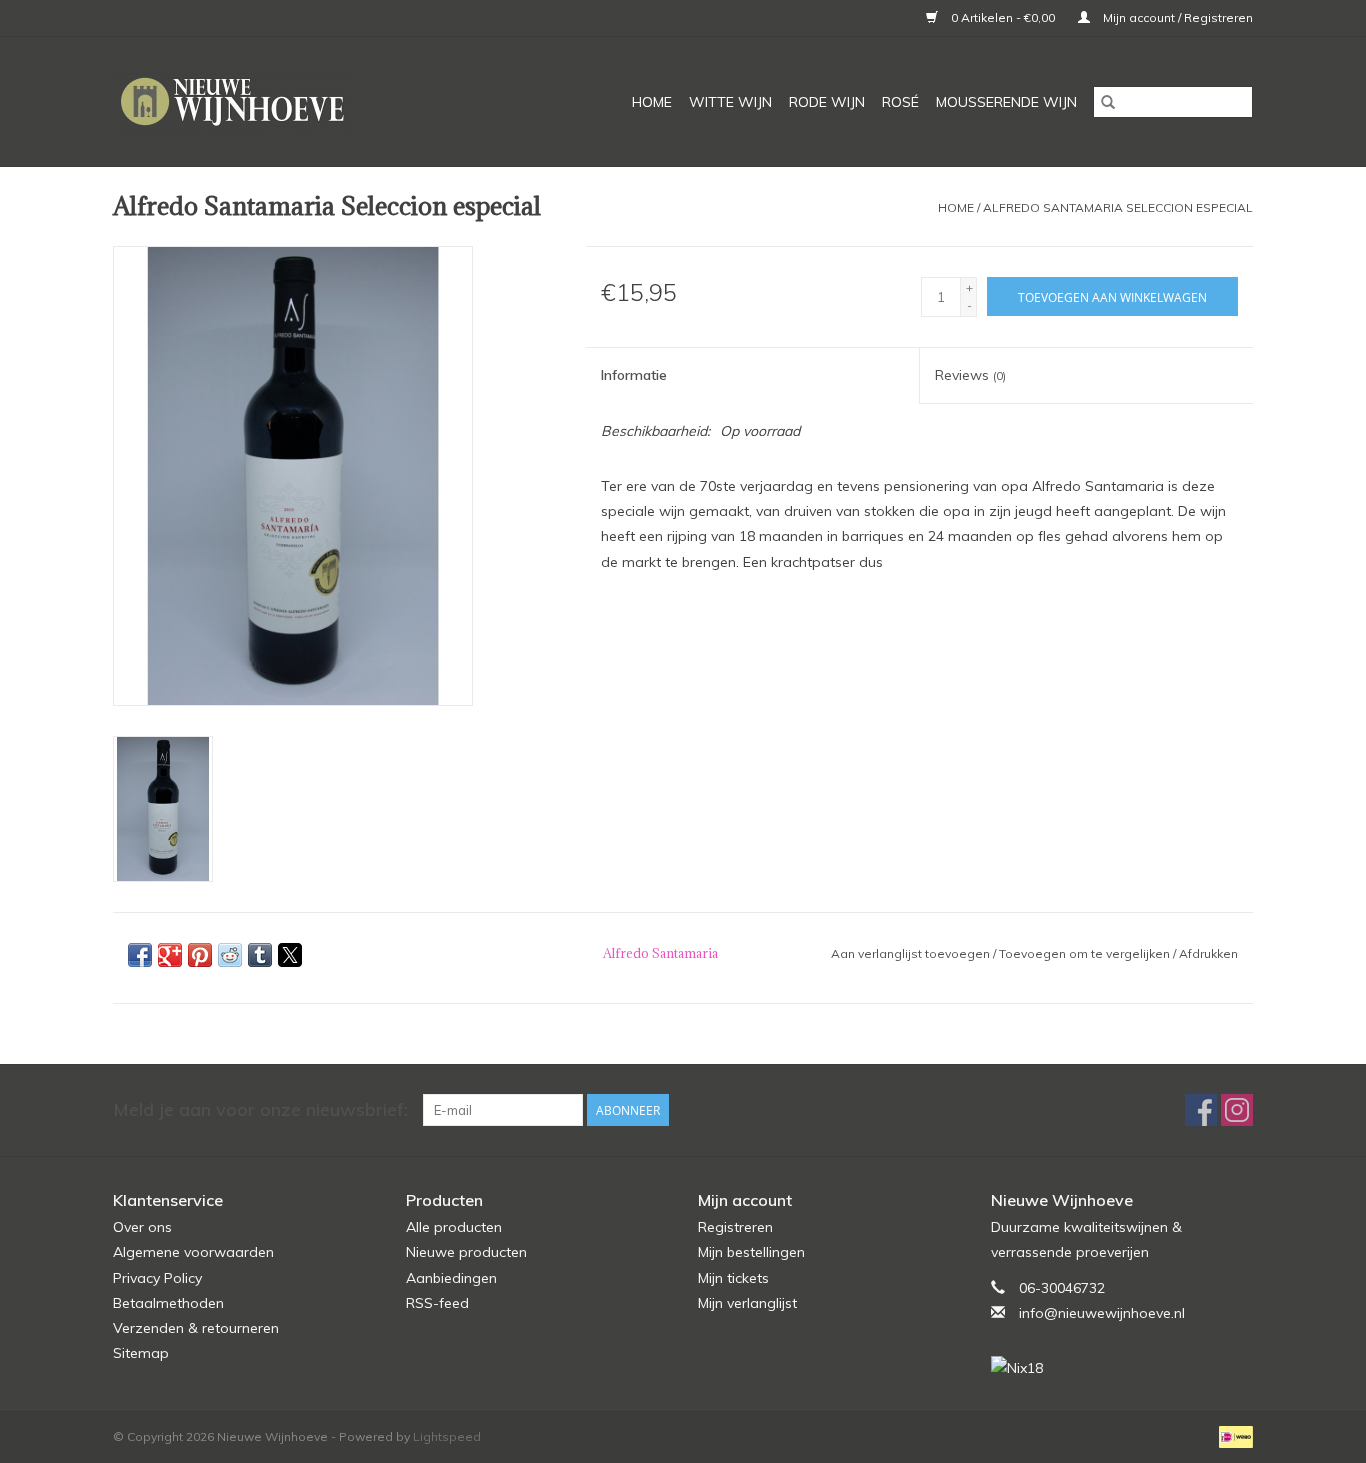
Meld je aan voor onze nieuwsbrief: (260, 1109)
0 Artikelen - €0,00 (1003, 17)
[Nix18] (1122, 1368)
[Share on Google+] (170, 955)
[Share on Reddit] (230, 955)
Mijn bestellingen (751, 1252)
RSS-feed (437, 1303)
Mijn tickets (733, 1278)
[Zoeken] (1108, 102)
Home (652, 102)
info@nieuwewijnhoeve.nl (1102, 1313)
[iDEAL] (1232, 1435)
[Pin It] (200, 955)
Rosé (900, 102)
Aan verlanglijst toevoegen (912, 953)
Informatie (634, 375)
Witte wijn (730, 102)
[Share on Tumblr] (260, 955)
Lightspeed (447, 1436)
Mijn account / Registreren (1176, 17)
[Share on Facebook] (140, 955)
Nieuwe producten (466, 1252)
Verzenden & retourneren (196, 1328)
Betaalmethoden (168, 1303)
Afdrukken (1208, 953)
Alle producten (454, 1227)
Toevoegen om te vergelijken (1086, 953)
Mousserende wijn (1006, 102)
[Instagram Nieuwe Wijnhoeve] (1237, 1110)
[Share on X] (290, 955)
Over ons (142, 1227)
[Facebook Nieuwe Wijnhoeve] (1201, 1110)
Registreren (735, 1227)
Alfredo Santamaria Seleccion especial (1118, 207)
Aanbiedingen (451, 1278)
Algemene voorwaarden (193, 1252)
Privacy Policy (157, 1278)
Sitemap (141, 1353)
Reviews (970, 375)
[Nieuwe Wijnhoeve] (273, 101)
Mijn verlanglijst (747, 1303)
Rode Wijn (827, 102)
